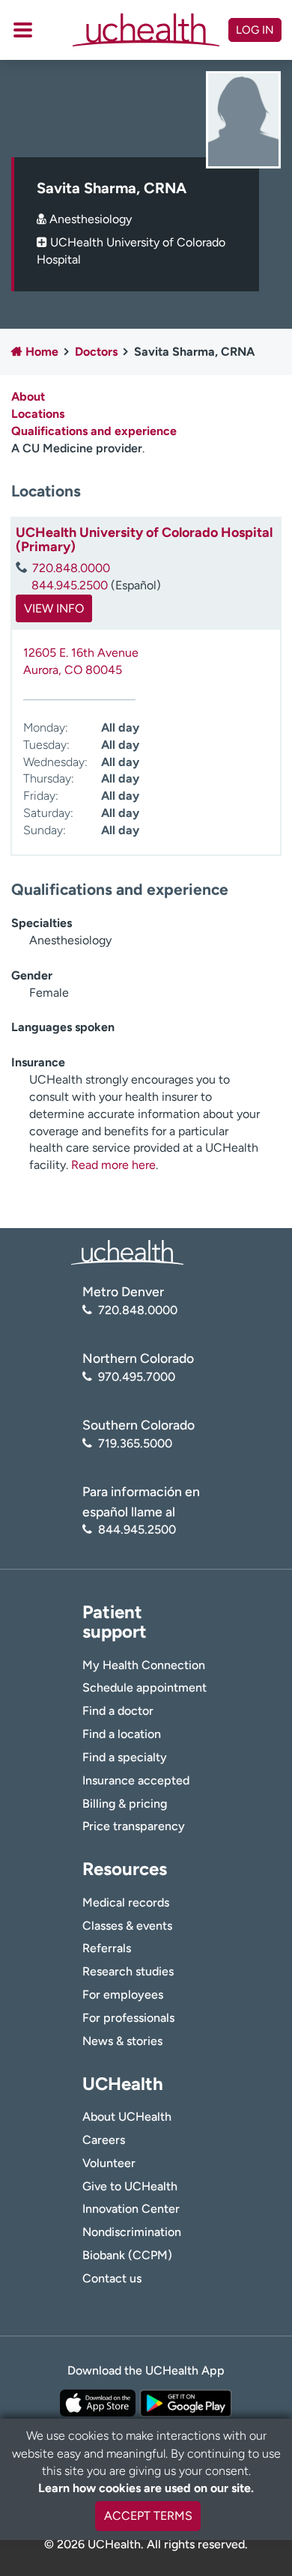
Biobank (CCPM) (127, 2255)
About (28, 397)
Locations (38, 414)
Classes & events (127, 1926)
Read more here (113, 1165)
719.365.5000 (135, 1443)
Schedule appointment (145, 1688)
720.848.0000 (71, 568)
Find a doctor (118, 1711)
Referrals (107, 1948)
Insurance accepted (136, 1780)
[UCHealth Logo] (127, 1252)
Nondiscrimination (132, 2232)
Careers (104, 2140)
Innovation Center (131, 2209)
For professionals (128, 2018)
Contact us (112, 2278)
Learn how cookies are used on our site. (146, 2488)
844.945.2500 (70, 585)
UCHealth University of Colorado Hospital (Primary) (144, 540)
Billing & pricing (125, 1804)
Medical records (126, 1902)
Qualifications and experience (94, 431)
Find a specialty (125, 1757)
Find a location (122, 1734)
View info (54, 608)
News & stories (122, 2041)
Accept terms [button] (148, 2516)
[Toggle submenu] (23, 30)
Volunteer (109, 2163)
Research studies (128, 1971)
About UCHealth (127, 2117)
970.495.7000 (137, 1377)
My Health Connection (144, 1665)
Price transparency (134, 1826)
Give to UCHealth (130, 2186)
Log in (255, 30)
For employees (123, 1995)
